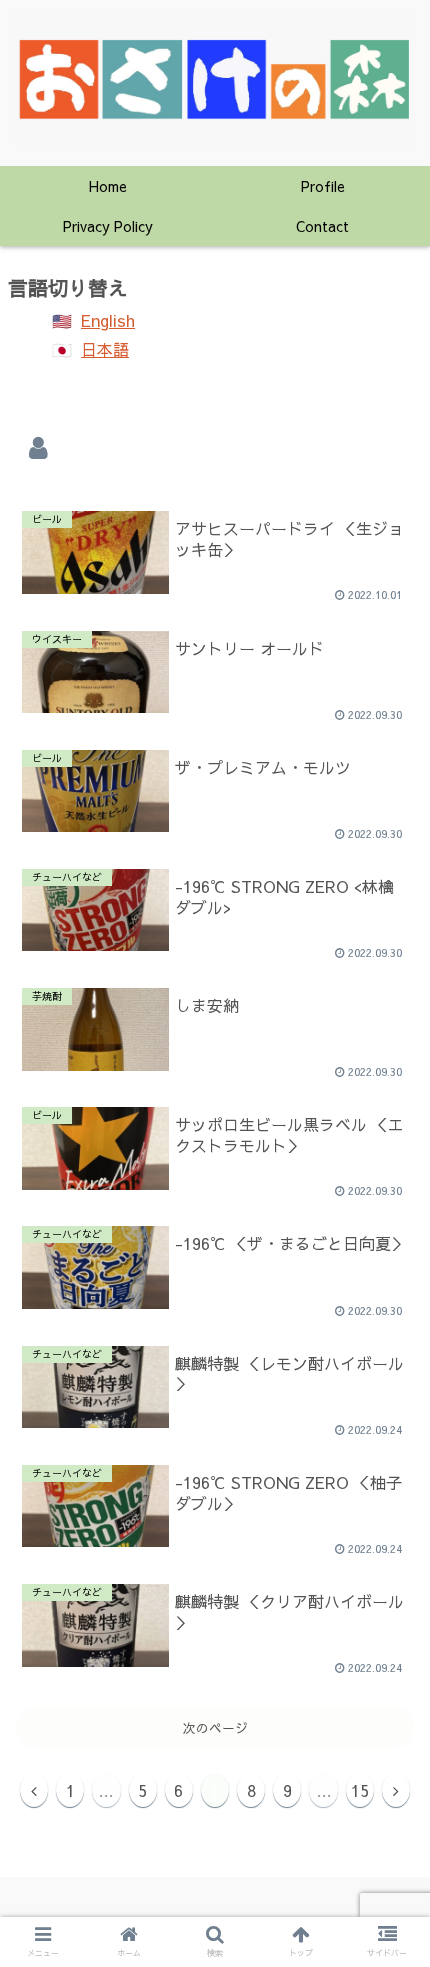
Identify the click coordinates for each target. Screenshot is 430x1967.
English (108, 320)
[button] (388, 1534)
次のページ (215, 1727)
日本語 (105, 349)
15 (360, 1790)
